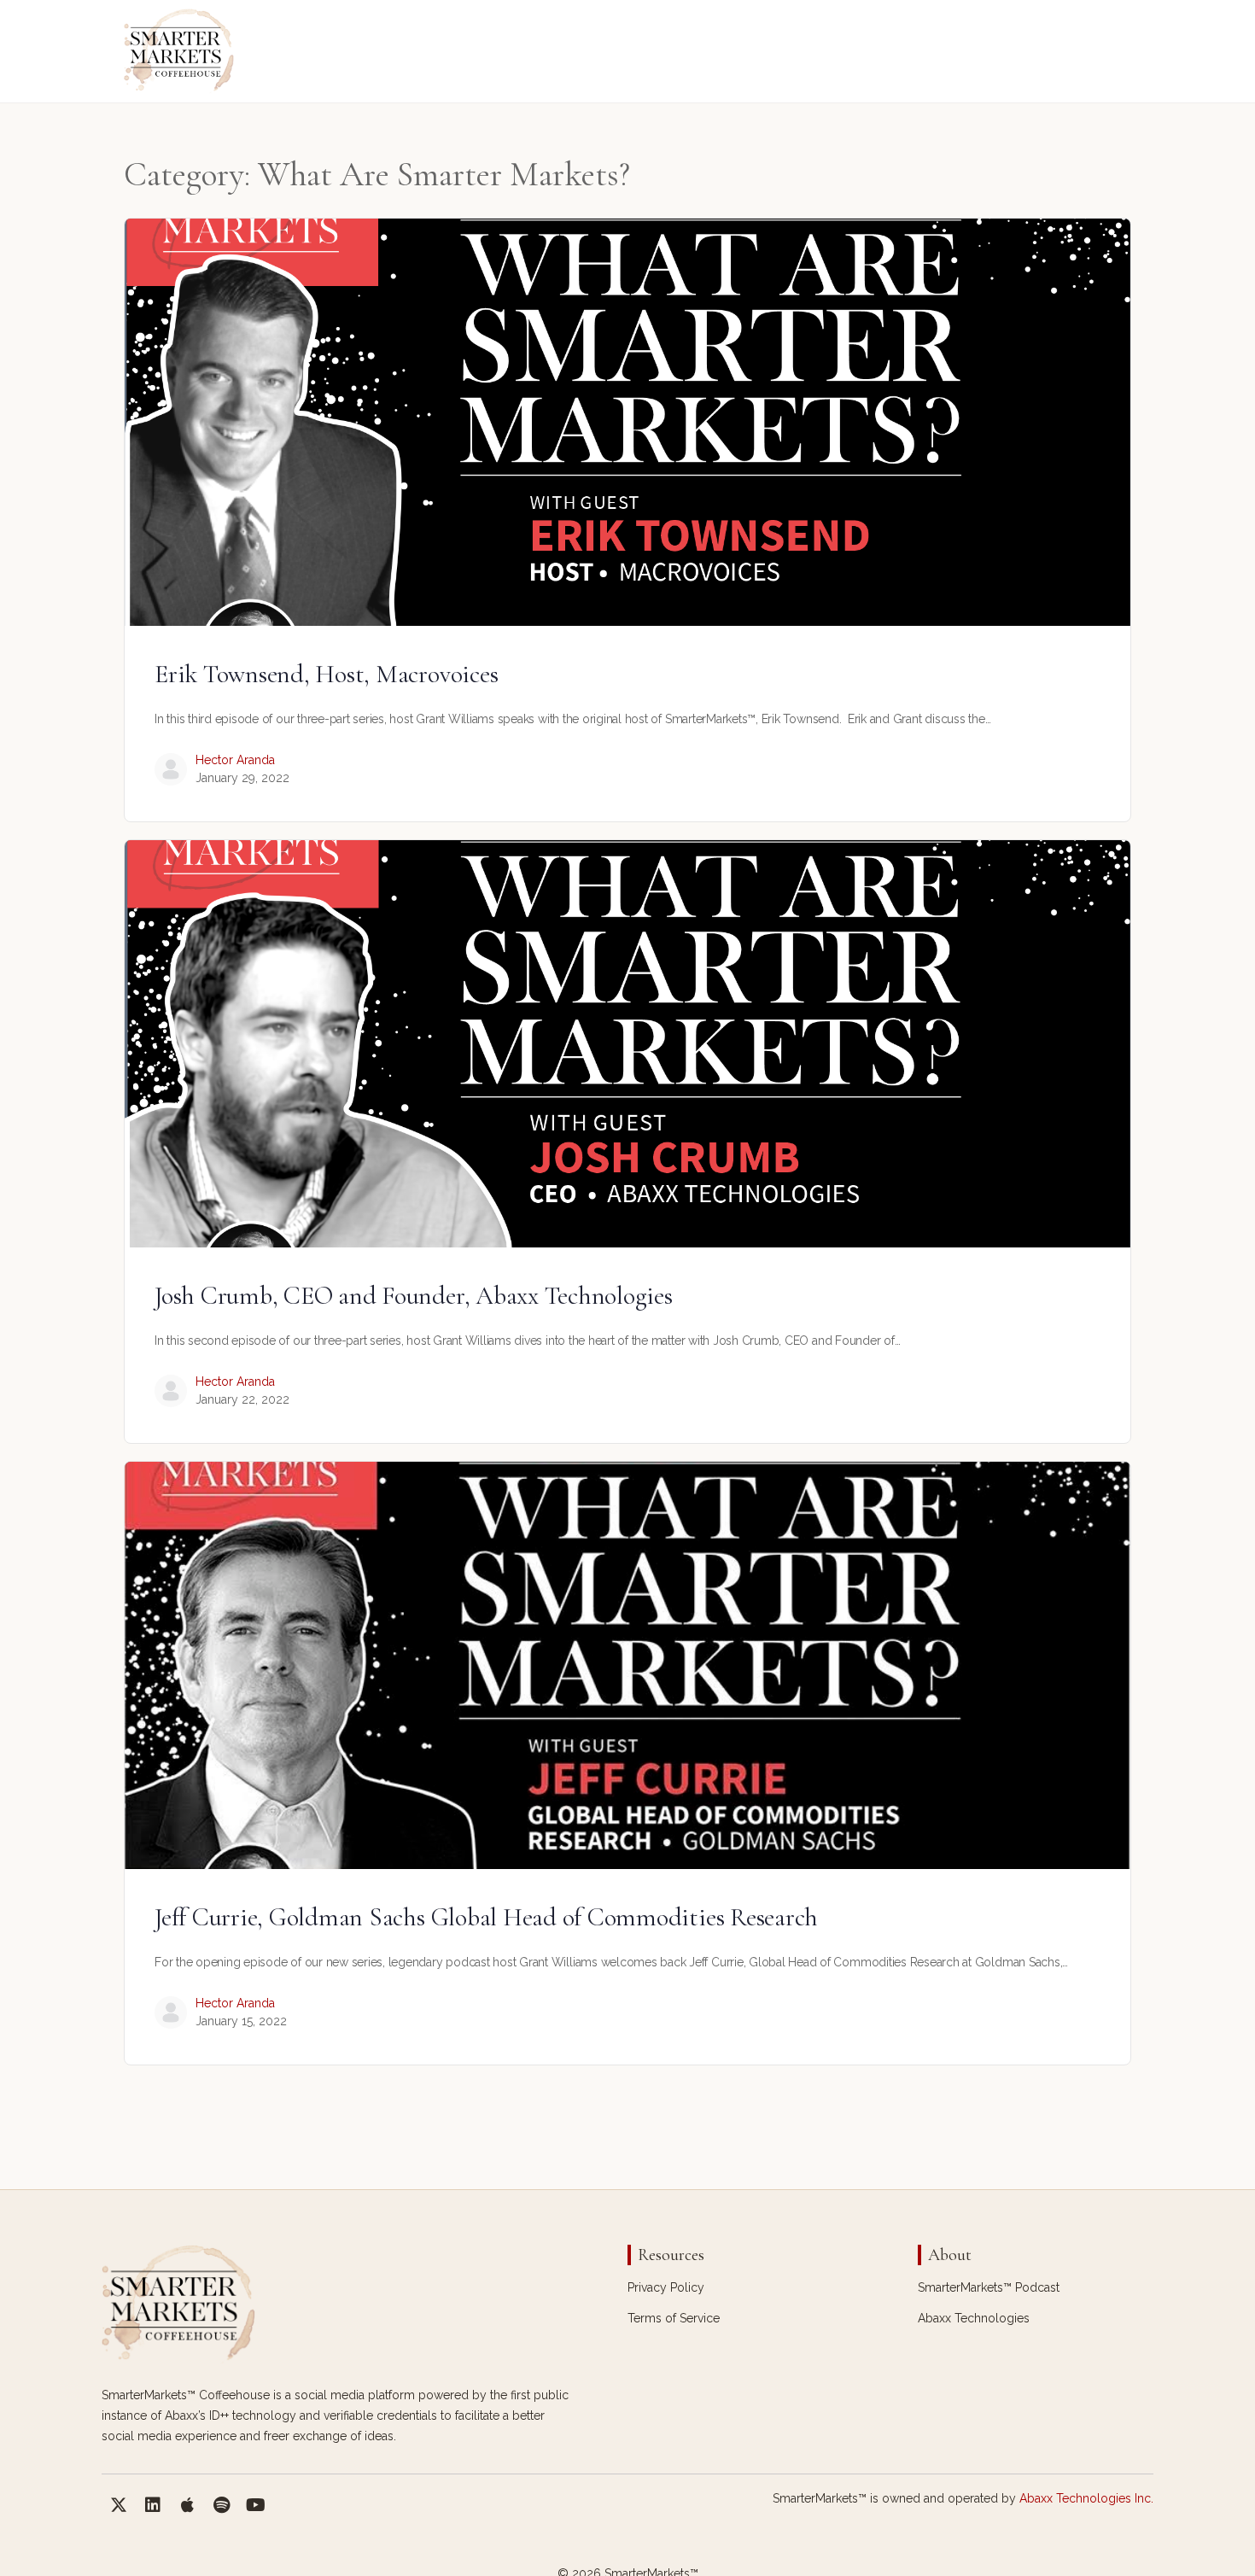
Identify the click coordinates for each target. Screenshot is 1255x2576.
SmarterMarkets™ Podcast (989, 2287)
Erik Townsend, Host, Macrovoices (326, 674)
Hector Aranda (235, 760)
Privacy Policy (666, 2287)
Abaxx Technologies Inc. (1086, 2498)
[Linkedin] (153, 2505)
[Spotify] (221, 2505)
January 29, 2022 (242, 778)
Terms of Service (674, 2318)
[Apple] (187, 2505)
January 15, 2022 (241, 2021)
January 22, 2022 (242, 1399)
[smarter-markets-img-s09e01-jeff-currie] (627, 1665)
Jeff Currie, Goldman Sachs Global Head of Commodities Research (486, 1917)
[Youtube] (255, 2505)
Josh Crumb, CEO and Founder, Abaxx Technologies (414, 1296)
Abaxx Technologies (974, 2318)
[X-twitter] (119, 2505)
